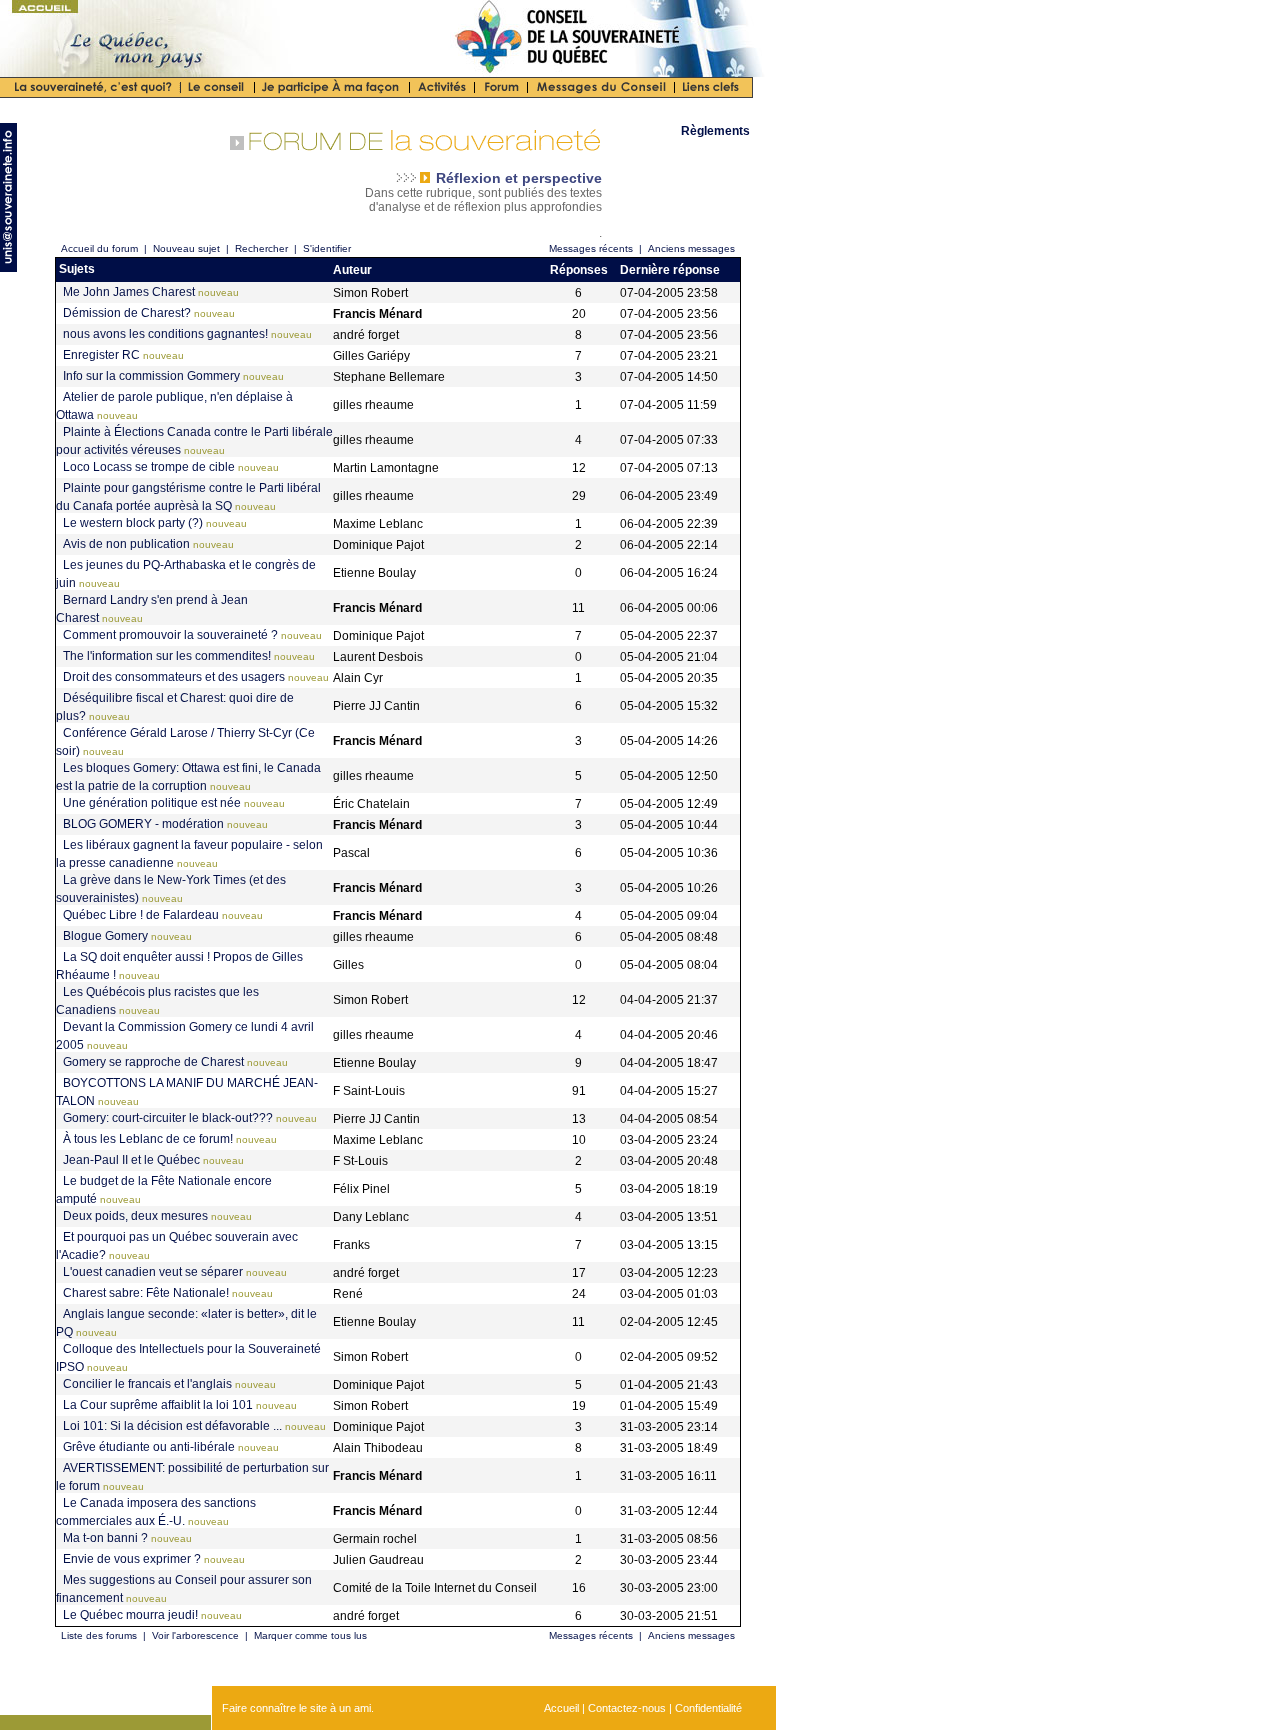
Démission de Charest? (127, 313)
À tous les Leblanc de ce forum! (148, 1139)
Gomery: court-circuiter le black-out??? (168, 1118)
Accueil (561, 1708)
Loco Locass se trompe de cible (149, 467)
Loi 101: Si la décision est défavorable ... (172, 1426)
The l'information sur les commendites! (167, 656)
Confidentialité (708, 1708)
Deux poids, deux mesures (135, 1216)
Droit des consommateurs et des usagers (174, 677)
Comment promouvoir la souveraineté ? (170, 635)
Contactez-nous (627, 1708)
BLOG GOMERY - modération (143, 824)
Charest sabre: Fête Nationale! (146, 1293)
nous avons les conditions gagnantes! (165, 334)
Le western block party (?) (133, 523)
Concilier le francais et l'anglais (147, 1384)
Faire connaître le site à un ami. (298, 1708)
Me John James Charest (129, 292)
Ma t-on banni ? (105, 1538)
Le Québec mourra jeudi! (130, 1615)
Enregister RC (101, 355)
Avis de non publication (126, 544)
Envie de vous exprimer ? (132, 1559)
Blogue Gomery (105, 936)
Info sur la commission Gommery (151, 376)
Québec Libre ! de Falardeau (141, 915)
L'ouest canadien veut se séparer (153, 1272)
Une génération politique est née (152, 803)
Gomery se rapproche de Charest (153, 1062)
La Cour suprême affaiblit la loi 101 (158, 1405)
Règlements (715, 131)
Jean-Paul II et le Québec (131, 1160)
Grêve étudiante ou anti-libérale (149, 1447)
